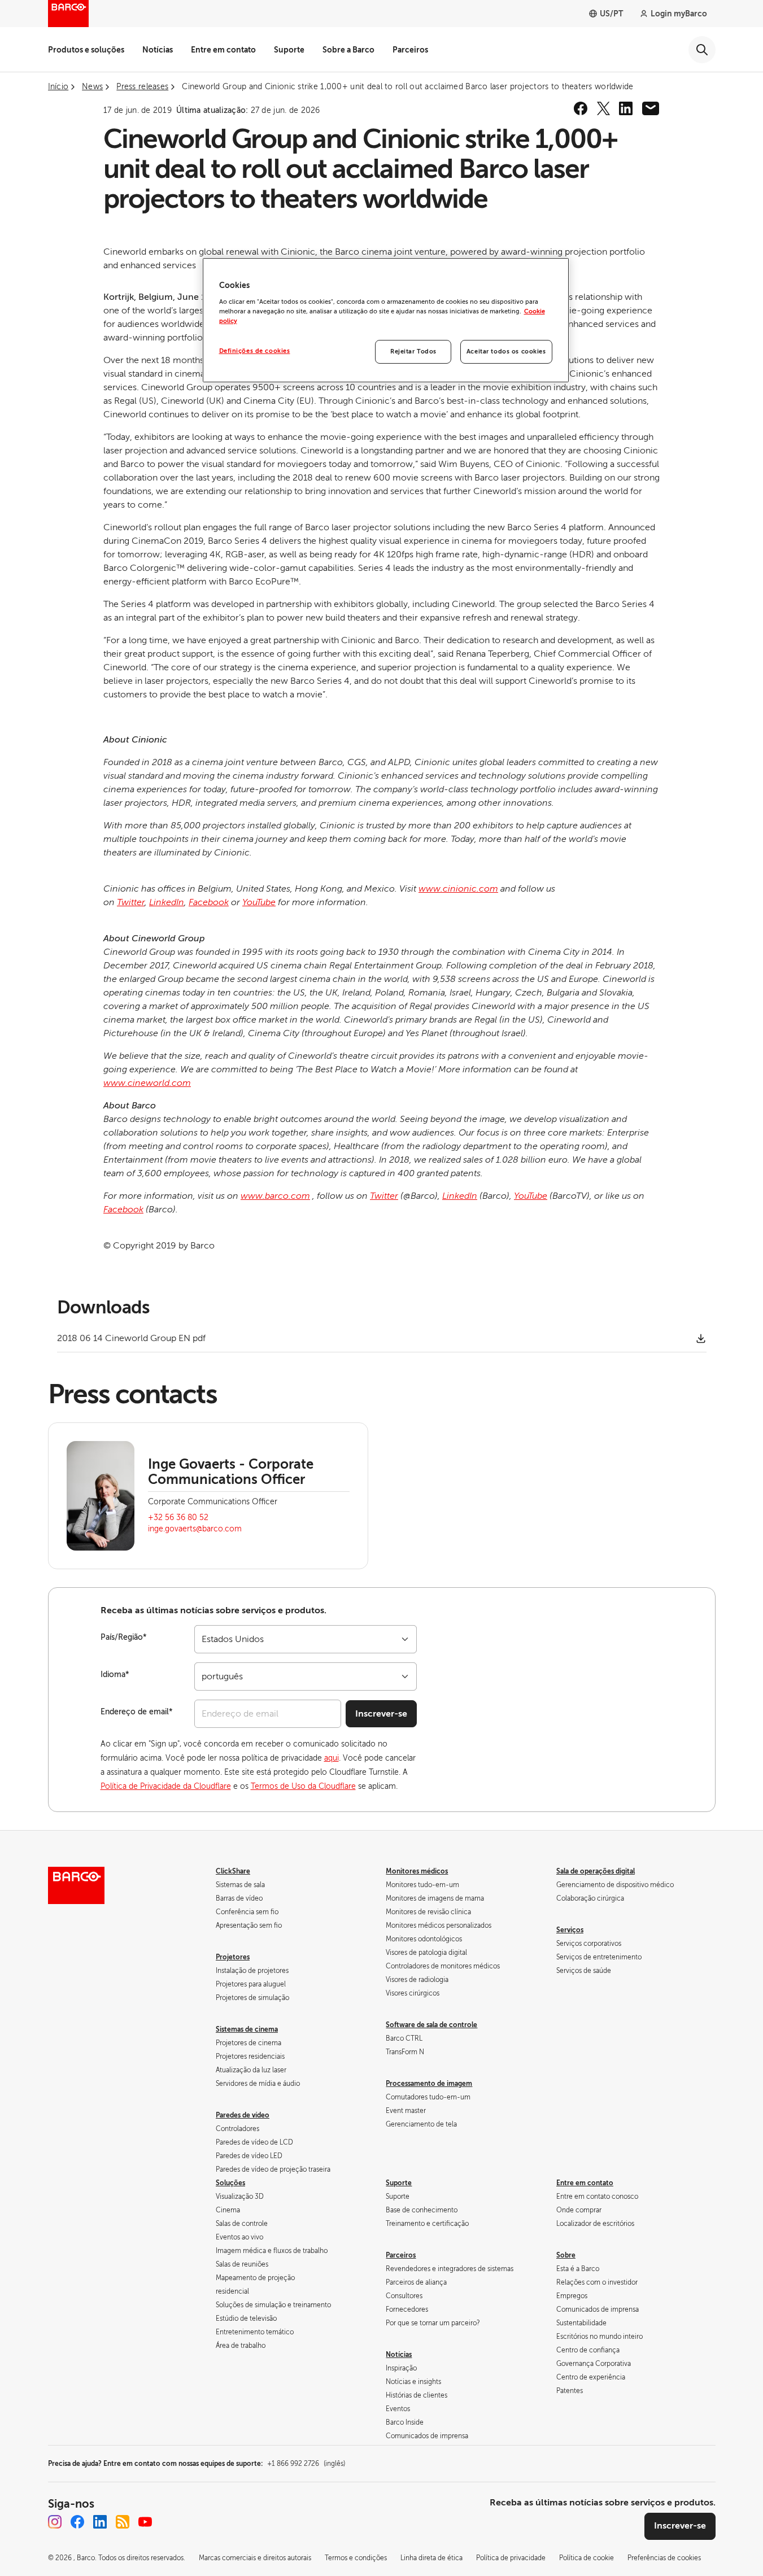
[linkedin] (626, 108)
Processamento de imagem (429, 2084)
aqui (332, 1758)
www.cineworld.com (147, 1083)
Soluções (230, 2183)
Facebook (209, 902)
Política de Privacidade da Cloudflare (166, 1786)
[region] (386, 320)
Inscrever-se (381, 1714)
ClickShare (233, 1871)
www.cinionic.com (458, 889)
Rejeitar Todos (413, 352)
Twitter (131, 902)
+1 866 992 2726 (306, 2464)
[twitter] (603, 108)
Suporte (289, 50)
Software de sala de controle (431, 2025)
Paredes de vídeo (243, 2115)
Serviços (570, 1930)
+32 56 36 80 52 (178, 1518)
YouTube (259, 902)
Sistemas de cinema (247, 2029)
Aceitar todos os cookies (506, 352)
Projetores (233, 1957)
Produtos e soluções (86, 50)
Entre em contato (223, 50)
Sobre (566, 2255)
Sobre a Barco (348, 50)
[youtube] (145, 2522)
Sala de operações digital (596, 1871)
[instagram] (55, 2522)
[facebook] (581, 108)
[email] (651, 108)
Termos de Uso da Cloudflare (303, 1786)
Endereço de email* (137, 1712)
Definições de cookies (255, 351)
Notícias (158, 50)
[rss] (123, 2522)
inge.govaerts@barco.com (195, 1529)
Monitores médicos (417, 1871)
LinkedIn (167, 902)
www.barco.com (275, 1196)
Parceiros (410, 50)
